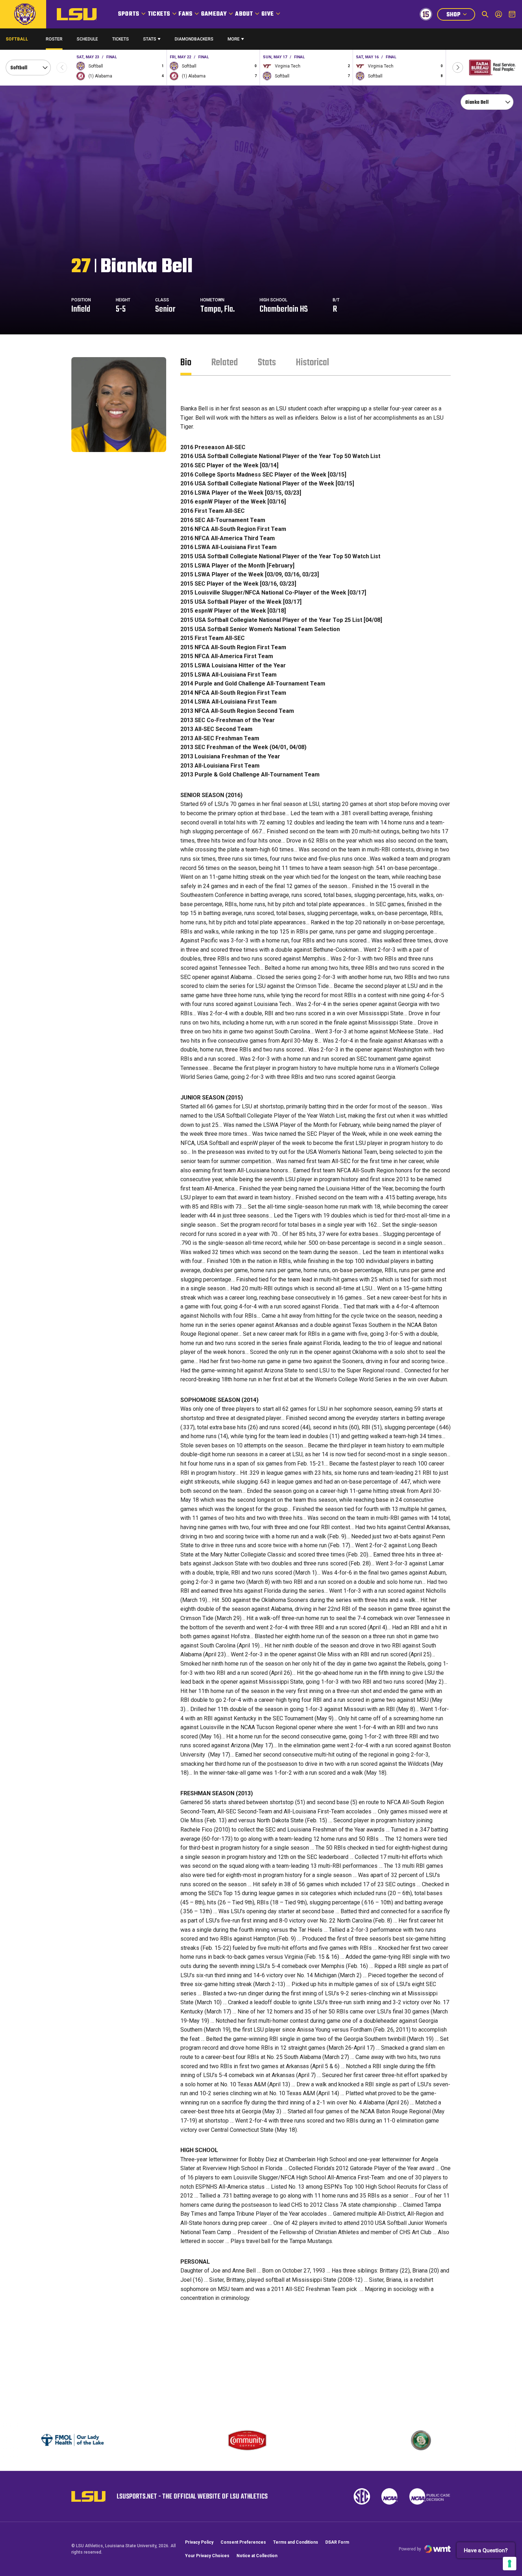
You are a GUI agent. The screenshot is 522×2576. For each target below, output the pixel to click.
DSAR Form (337, 2542)
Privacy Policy (199, 2542)
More (234, 39)
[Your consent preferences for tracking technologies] (510, 2564)
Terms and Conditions (296, 2542)
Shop (461, 15)
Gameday (214, 14)
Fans (186, 14)
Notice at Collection (257, 2556)
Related (225, 363)
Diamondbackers (194, 39)
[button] (458, 68)
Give (268, 14)
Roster (54, 39)
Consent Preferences (243, 2542)
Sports (129, 14)
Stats (150, 39)
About (244, 14)
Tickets (159, 14)
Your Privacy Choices (207, 2556)
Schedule (87, 39)
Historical (312, 363)
